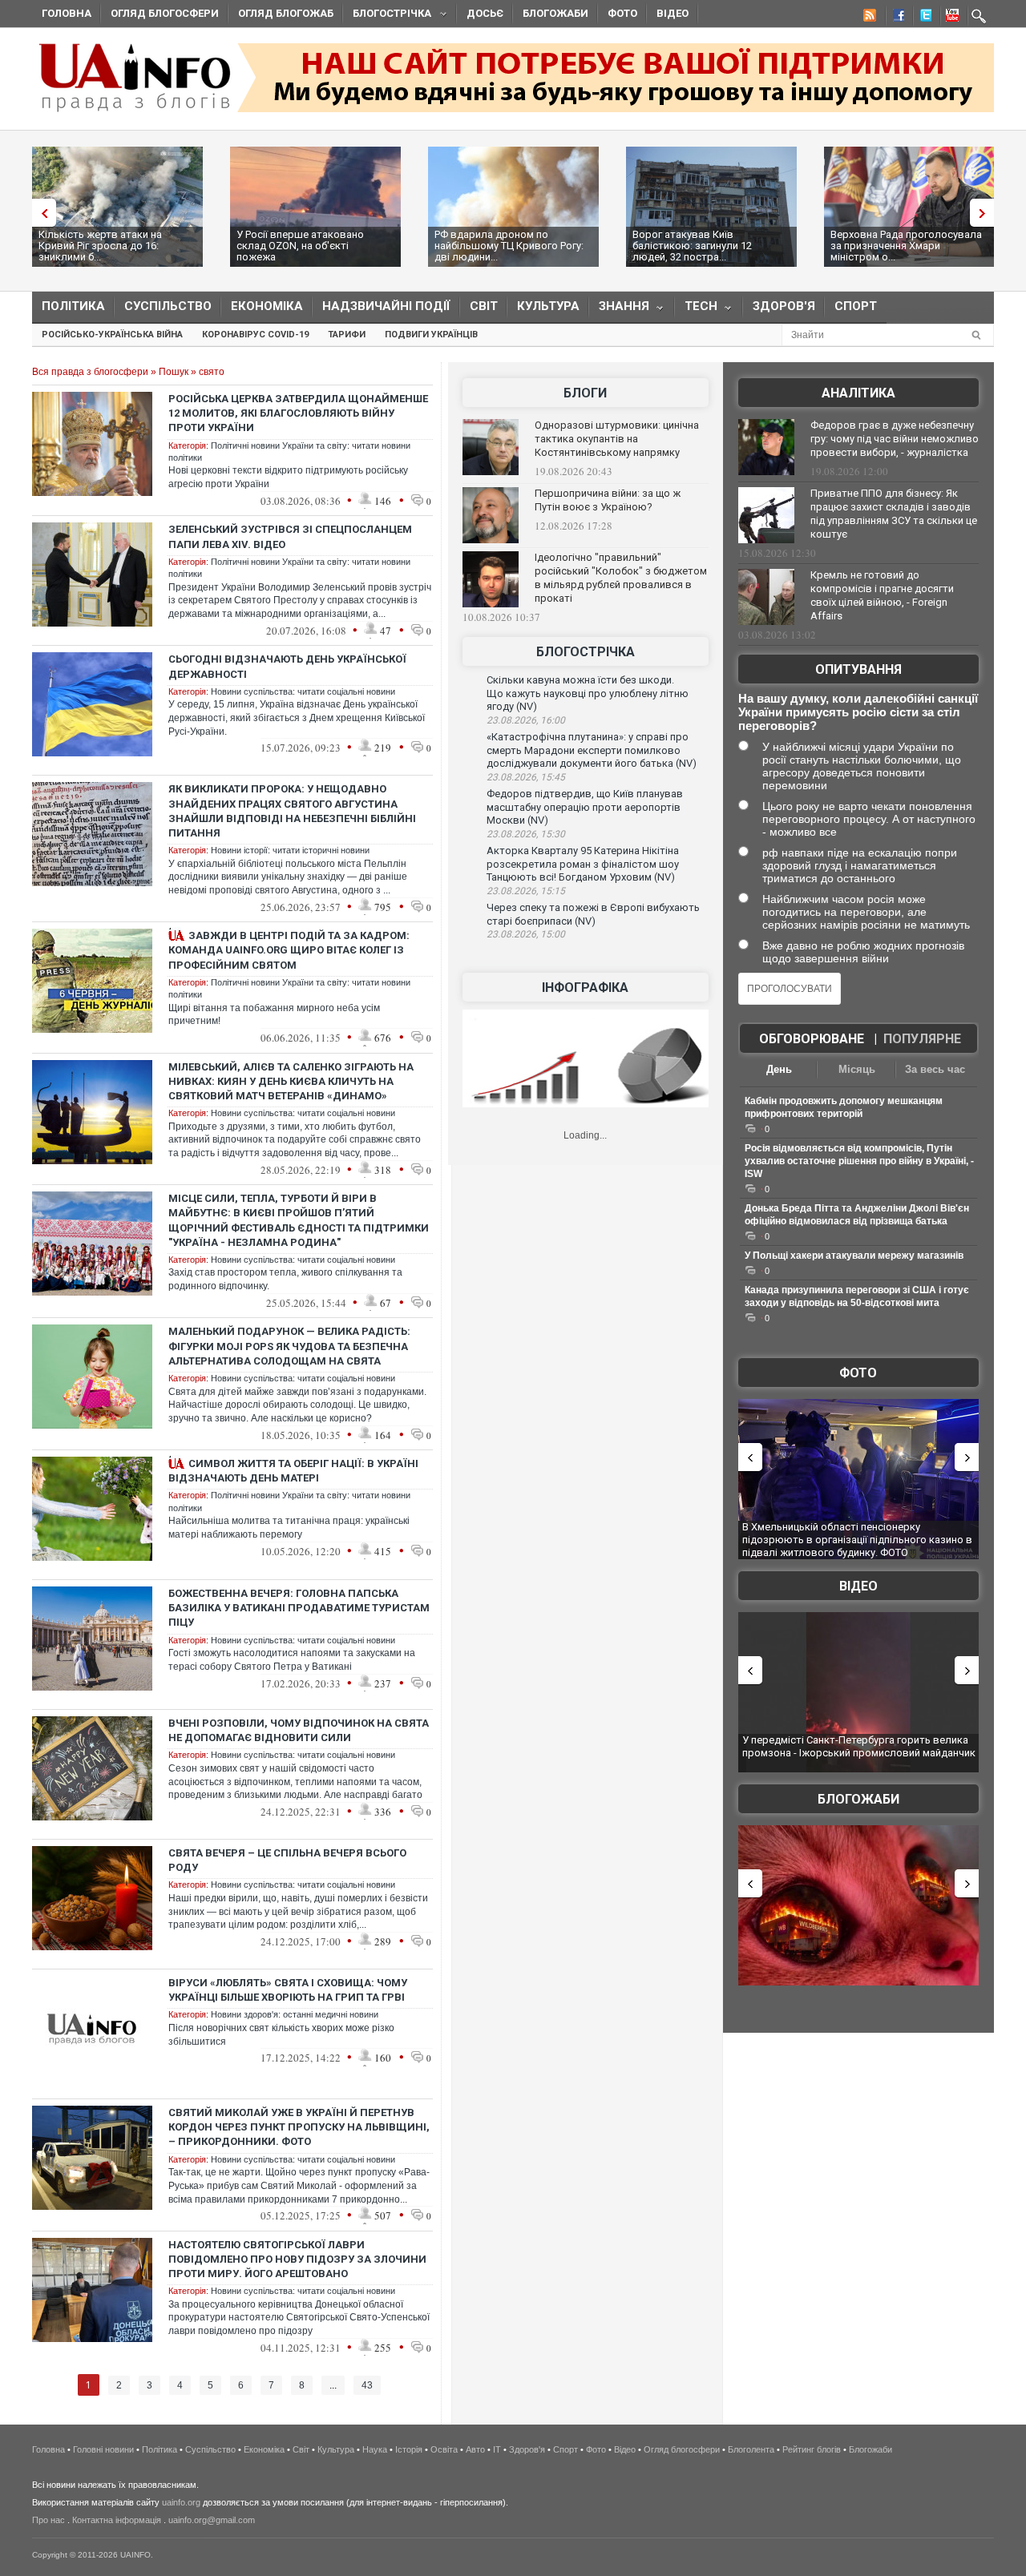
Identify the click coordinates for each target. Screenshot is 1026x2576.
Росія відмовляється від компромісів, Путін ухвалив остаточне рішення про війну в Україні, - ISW (859, 1161)
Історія (409, 2449)
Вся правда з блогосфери (90, 372)
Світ (484, 306)
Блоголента (751, 2449)
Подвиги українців (431, 335)
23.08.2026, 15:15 (526, 891)
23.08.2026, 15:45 (526, 777)
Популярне (922, 1039)
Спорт (856, 306)
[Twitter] (923, 18)
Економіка (267, 306)
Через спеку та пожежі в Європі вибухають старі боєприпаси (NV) (593, 914)
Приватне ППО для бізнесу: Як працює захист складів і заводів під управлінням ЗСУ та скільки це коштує (894, 514)
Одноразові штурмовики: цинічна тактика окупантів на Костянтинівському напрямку (617, 439)
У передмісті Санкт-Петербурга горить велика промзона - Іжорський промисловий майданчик (859, 1746)
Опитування (858, 669)
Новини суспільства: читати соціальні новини (303, 691)
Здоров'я (784, 306)
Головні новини (103, 2449)
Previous (40, 213)
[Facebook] (895, 18)
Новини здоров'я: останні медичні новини (295, 2014)
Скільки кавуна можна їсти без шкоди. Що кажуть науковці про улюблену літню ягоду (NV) (588, 693)
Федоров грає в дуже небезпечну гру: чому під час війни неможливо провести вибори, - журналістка (895, 439)
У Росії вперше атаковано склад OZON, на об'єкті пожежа (300, 246)
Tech (696, 310)
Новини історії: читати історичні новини (290, 850)
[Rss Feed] (868, 18)
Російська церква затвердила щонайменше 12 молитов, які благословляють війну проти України (298, 413)
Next (986, 213)
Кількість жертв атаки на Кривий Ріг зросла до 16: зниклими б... (100, 246)
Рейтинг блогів (812, 2449)
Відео (673, 13)
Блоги (585, 393)
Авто (475, 2449)
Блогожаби (555, 13)
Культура (548, 306)
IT (497, 2449)
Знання (619, 310)
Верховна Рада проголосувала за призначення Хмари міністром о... (906, 246)
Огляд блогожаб (286, 13)
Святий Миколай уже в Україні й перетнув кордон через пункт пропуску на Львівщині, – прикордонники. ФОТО (299, 2127)
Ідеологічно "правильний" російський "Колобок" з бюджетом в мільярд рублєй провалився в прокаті (621, 578)
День (779, 1069)
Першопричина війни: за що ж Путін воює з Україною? (608, 500)
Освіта (444, 2449)
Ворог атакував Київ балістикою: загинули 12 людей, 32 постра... (692, 246)
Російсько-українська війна (112, 335)
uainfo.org (181, 2502)
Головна (67, 13)
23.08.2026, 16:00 (526, 720)
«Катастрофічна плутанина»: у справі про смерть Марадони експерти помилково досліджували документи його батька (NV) (592, 750)
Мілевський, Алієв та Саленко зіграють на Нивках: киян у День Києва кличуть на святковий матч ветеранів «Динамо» (291, 1081)
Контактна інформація (117, 2520)
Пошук (174, 372)
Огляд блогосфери (165, 13)
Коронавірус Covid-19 (255, 335)
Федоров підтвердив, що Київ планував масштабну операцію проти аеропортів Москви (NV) (585, 807)
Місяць (857, 1069)
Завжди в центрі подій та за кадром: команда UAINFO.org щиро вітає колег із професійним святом (289, 950)
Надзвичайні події (386, 306)
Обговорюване (812, 1039)
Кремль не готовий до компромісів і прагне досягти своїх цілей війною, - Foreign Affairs (882, 595)
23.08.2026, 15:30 (526, 834)
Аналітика (858, 393)
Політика (73, 306)
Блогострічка (387, 16)
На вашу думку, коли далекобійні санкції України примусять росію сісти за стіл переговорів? (858, 712)
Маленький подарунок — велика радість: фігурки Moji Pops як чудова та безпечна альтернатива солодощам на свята (289, 1346)
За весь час (935, 1069)
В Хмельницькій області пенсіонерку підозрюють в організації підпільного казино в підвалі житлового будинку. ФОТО (857, 1539)
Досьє (485, 13)
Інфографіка (585, 988)
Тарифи (347, 335)
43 (367, 2385)
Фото (622, 13)
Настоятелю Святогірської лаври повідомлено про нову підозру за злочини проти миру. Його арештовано (297, 2259)
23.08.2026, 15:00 (526, 934)
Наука (375, 2449)
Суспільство (168, 306)
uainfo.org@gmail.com (212, 2520)
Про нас (48, 2520)
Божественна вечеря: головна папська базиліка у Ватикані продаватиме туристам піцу (299, 1608)
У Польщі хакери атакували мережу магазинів (854, 1256)
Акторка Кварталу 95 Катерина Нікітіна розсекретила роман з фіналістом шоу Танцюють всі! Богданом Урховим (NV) (583, 864)
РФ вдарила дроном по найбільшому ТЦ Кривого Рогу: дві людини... (509, 246)
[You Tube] (950, 18)
